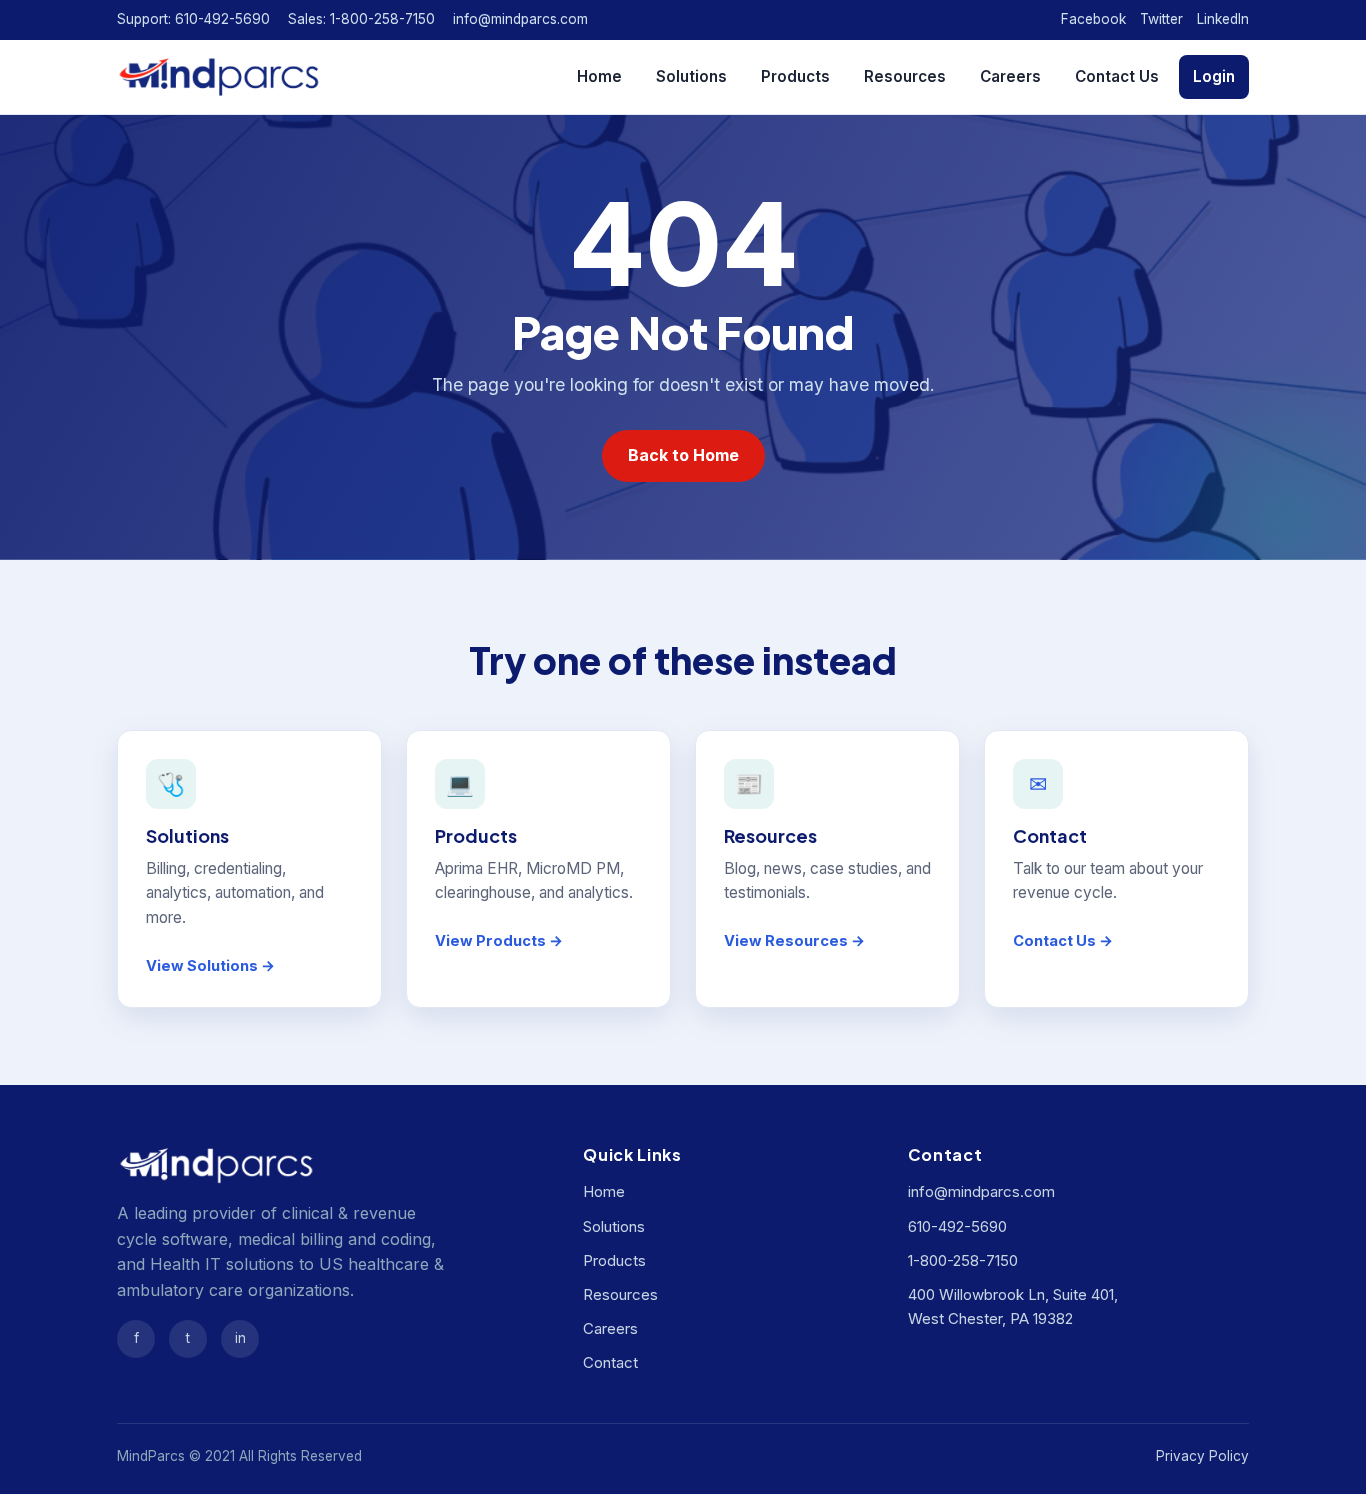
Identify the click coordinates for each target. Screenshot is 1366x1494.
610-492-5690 (957, 1226)
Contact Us (1117, 76)
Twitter (1161, 19)
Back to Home (683, 455)
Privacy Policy (1202, 1456)
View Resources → (794, 941)
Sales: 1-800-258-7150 (361, 19)
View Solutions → (210, 966)
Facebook (1093, 19)
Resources (905, 76)
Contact (610, 1362)
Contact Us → (1063, 941)
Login (1214, 76)
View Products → (499, 941)
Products (795, 76)
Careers (1010, 76)
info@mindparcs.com (520, 19)
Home (599, 76)
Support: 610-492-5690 (193, 19)
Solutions (691, 76)
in (240, 1338)
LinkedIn (1223, 19)
